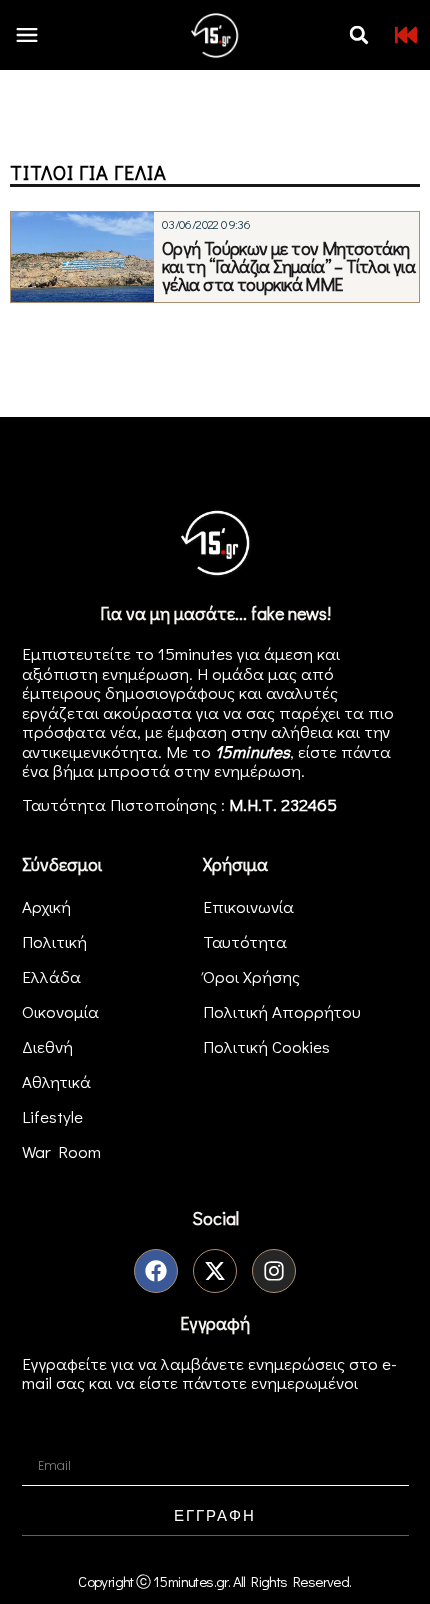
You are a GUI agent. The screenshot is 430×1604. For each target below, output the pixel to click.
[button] (359, 35)
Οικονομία (60, 1011)
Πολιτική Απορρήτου (282, 1011)
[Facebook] (156, 1271)
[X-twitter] (215, 1271)
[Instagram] (274, 1271)
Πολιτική (54, 941)
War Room (61, 1151)
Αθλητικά (56, 1081)
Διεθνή (47, 1046)
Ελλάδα (51, 976)
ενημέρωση (257, 770)
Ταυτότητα (245, 941)
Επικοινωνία (248, 906)
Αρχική (46, 906)
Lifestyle (52, 1116)
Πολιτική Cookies (266, 1046)
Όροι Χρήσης (251, 976)
